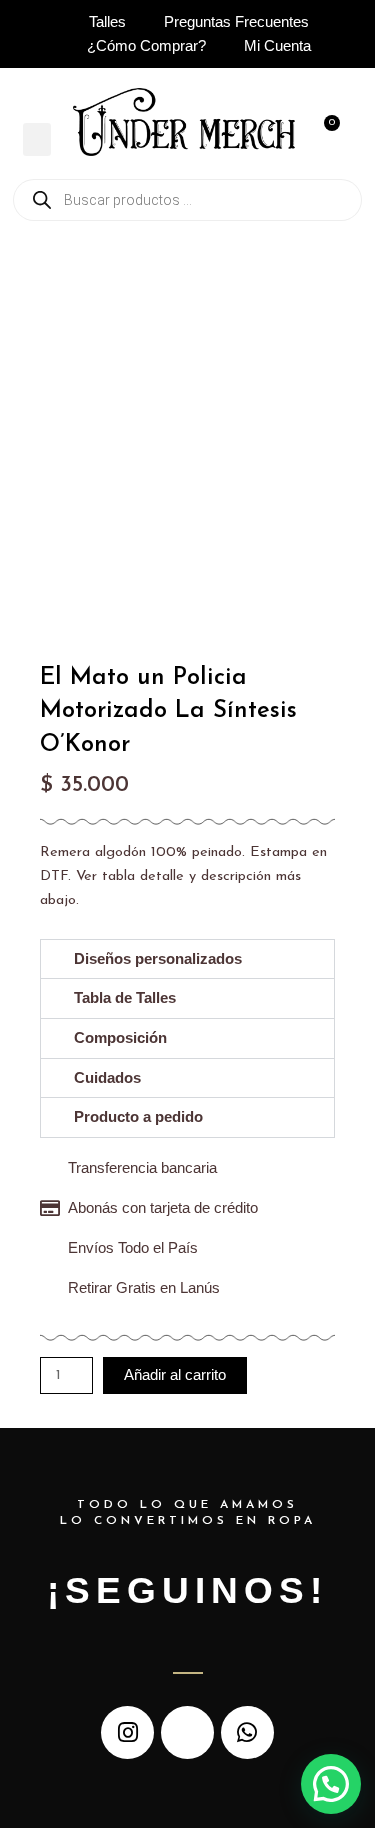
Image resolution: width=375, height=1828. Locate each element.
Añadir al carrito (175, 1375)
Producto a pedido (138, 1117)
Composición (120, 1038)
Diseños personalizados (158, 959)
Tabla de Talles (125, 998)
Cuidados (107, 1078)
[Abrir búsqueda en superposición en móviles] (187, 200)
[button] (37, 139)
